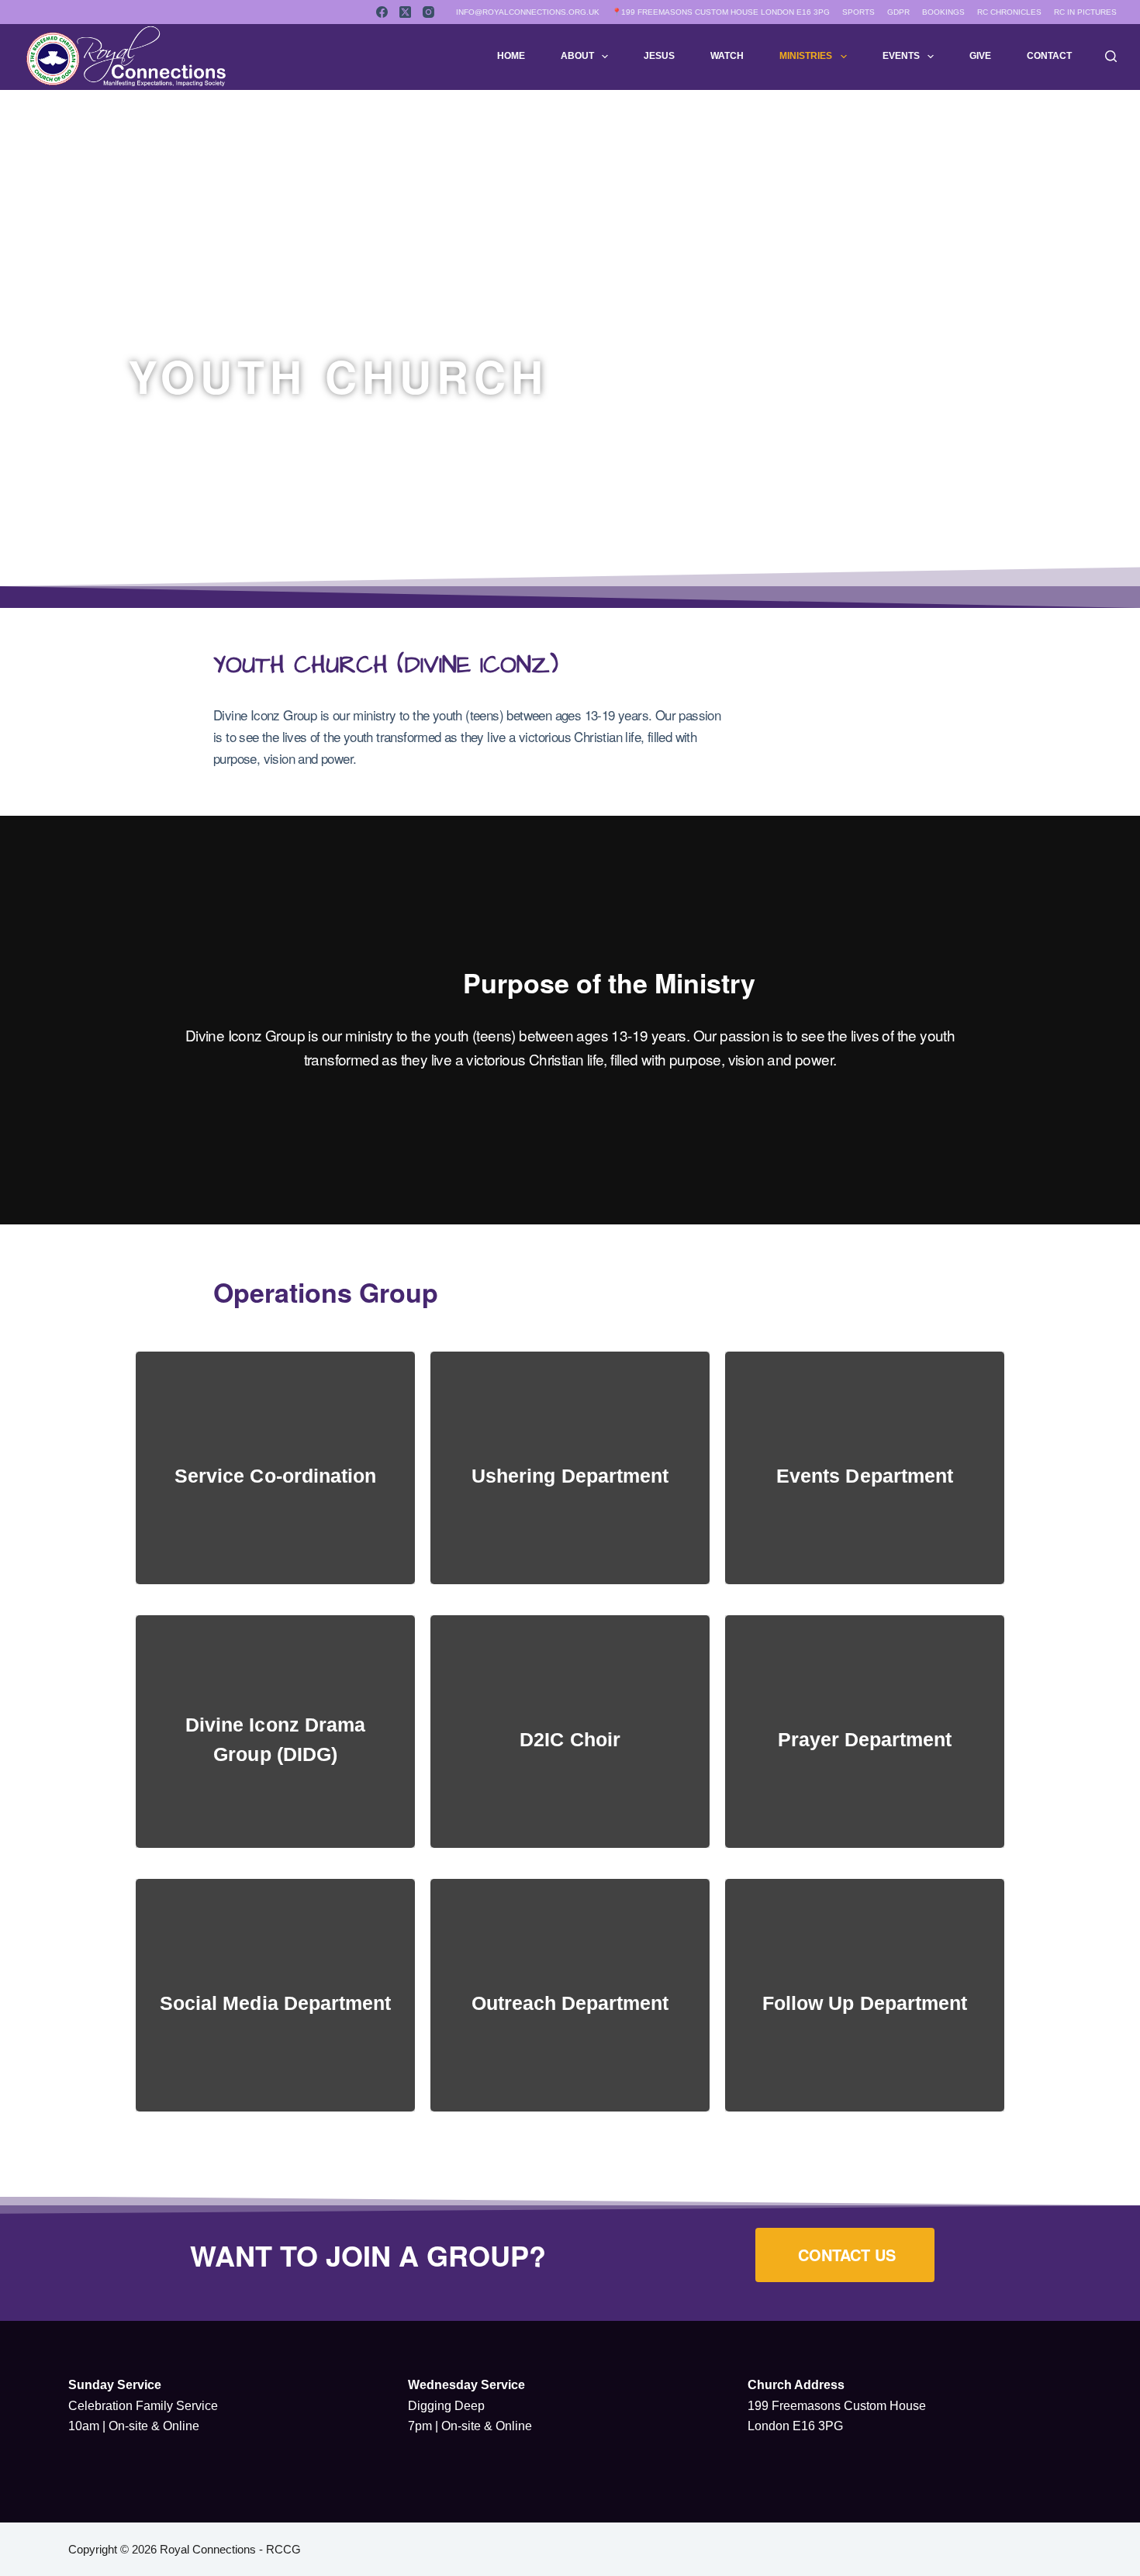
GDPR (898, 12)
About (577, 56)
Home (511, 56)
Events (901, 56)
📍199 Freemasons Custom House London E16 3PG (721, 12)
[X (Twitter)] (405, 12)
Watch (727, 56)
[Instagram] (428, 12)
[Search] (1111, 56)
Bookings (943, 12)
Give (980, 56)
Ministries (806, 56)
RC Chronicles (1009, 12)
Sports (858, 12)
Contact (1049, 56)
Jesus (659, 56)
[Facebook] (382, 12)
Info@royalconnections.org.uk (528, 12)
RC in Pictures (1085, 12)
